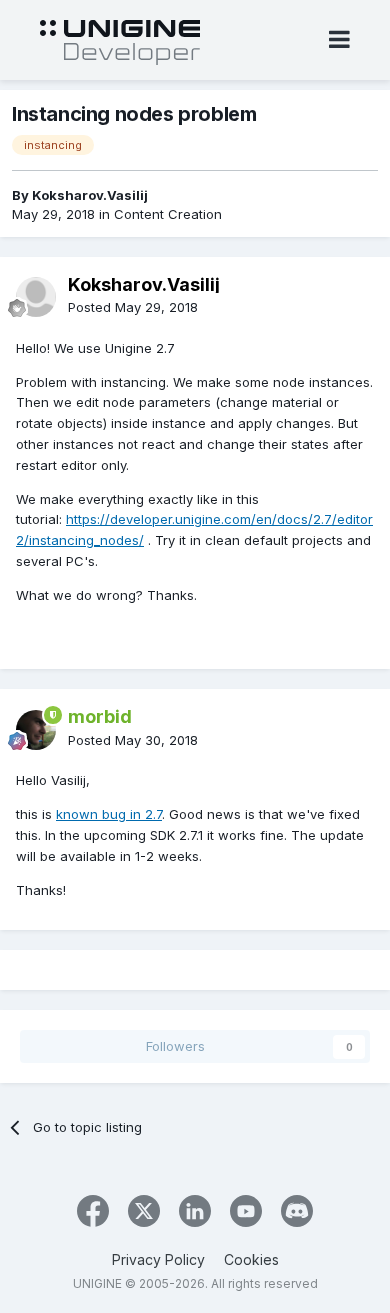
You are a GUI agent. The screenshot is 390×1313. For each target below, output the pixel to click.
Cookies (251, 1259)
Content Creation (168, 214)
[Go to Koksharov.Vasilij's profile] (36, 297)
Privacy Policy (158, 1259)
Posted (133, 307)
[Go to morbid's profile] (36, 730)
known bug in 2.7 (109, 814)
